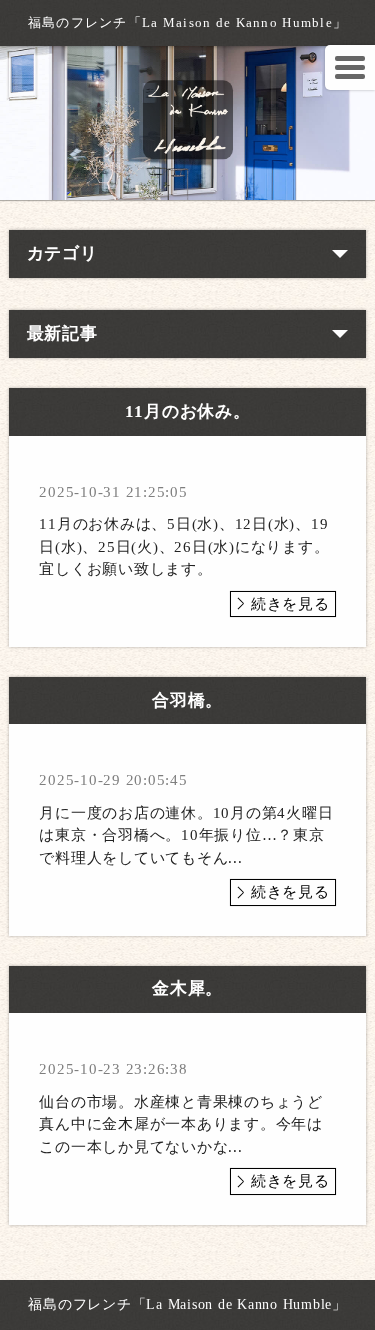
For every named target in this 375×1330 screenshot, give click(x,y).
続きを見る (290, 604)
